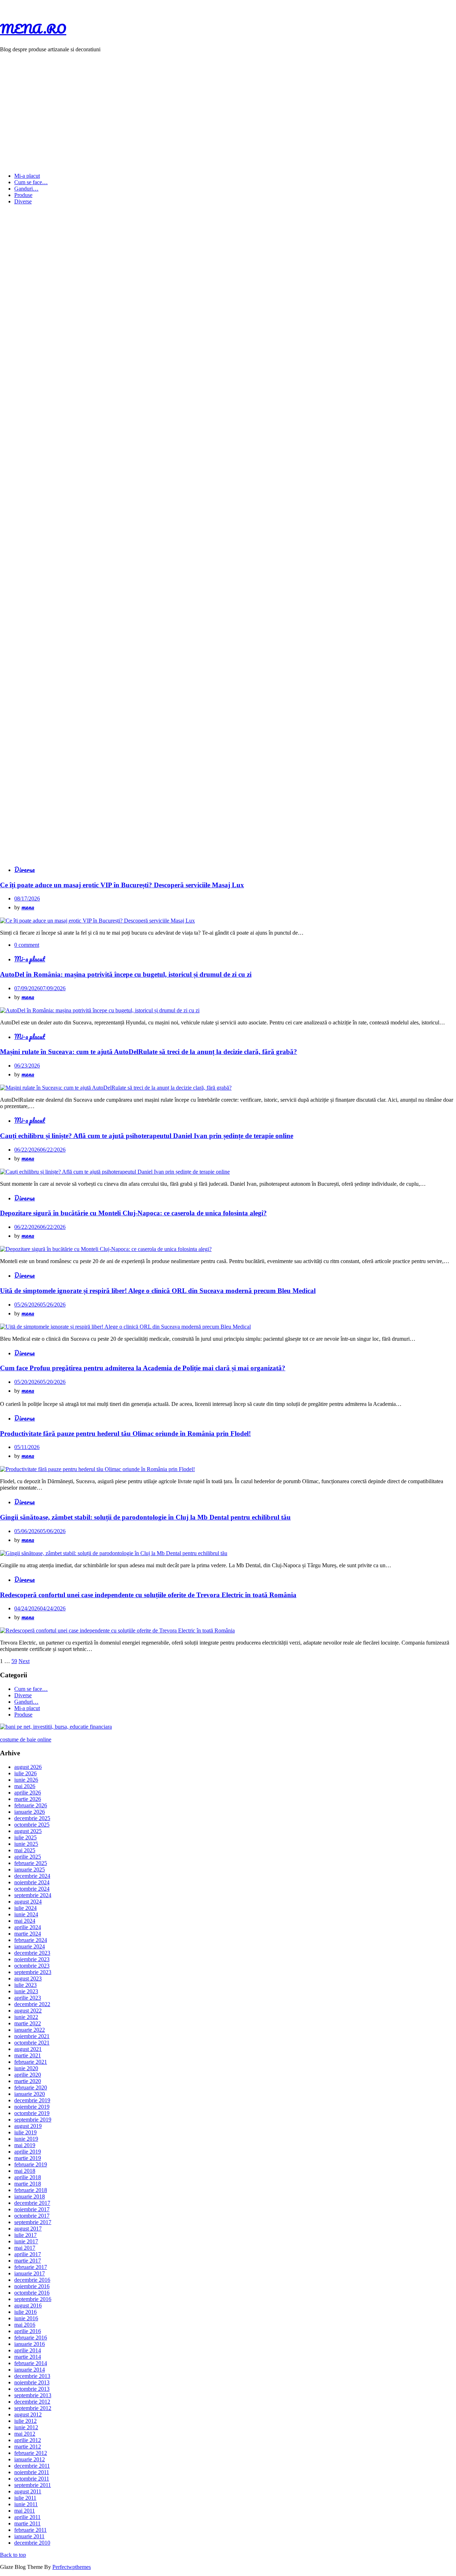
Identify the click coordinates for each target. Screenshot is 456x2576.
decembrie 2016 (32, 2280)
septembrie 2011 (33, 2485)
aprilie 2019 (28, 2152)
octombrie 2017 (32, 2216)
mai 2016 (25, 2325)
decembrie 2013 (32, 2376)
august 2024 (28, 1902)
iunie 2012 (26, 2427)
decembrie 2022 (32, 2004)
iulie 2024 (25, 1908)
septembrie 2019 (33, 2120)
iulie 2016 (25, 2312)
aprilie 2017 (28, 2254)
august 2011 (28, 2491)
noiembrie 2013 (32, 2382)
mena (28, 907)
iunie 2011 (26, 2504)
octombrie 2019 (32, 2113)
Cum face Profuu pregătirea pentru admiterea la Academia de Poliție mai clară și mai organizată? (143, 1368)
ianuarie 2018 (30, 2196)
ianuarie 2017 (30, 2273)
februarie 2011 (30, 2530)
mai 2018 (25, 2171)
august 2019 (28, 2126)
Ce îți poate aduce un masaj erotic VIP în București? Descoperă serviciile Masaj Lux (122, 885)
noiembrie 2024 (32, 1882)
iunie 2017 (26, 2241)
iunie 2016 (26, 2318)
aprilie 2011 (27, 2517)
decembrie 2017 (32, 2203)
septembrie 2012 (33, 2408)
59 (14, 1661)
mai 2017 (25, 2248)
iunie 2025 (26, 1844)
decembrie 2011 (32, 2466)
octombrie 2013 (32, 2389)
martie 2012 (28, 2447)
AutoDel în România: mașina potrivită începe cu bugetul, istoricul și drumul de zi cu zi (126, 974)
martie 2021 (28, 2055)
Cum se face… (31, 182)
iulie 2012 (25, 2421)
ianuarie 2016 (30, 2344)
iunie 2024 (26, 1914)
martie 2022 (28, 2023)
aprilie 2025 (28, 1857)
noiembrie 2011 (32, 2472)
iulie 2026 (25, 1773)
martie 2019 (28, 2158)
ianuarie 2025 (30, 1869)
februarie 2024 (31, 1940)
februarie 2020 (31, 2087)
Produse (23, 195)
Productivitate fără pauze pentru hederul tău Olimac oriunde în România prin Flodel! (125, 1434)
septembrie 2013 (33, 2395)
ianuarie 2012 (30, 2459)
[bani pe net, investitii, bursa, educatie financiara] (56, 1727)
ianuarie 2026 (30, 1812)
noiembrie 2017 (32, 2209)
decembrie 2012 (32, 2402)
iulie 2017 (25, 2235)
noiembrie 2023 (32, 1959)
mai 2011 (25, 2511)
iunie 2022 (26, 2017)
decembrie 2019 (32, 2100)
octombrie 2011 (32, 2479)
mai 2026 (25, 1786)
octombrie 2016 (32, 2293)
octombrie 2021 (32, 2043)
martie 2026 (28, 1799)
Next (24, 1661)
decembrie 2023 (32, 1953)
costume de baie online (26, 1739)
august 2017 (28, 2229)
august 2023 (28, 1978)
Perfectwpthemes (72, 2567)
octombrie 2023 (32, 1966)
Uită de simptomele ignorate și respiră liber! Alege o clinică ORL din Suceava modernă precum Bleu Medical (158, 1291)
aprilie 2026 (28, 1793)
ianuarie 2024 (30, 1946)
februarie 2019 (31, 2164)
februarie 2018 (31, 2190)
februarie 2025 (31, 1863)
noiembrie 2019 (32, 2107)
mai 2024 (25, 1921)
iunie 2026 (26, 1780)
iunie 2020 (26, 2068)
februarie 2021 (31, 2062)
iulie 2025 (25, 1837)
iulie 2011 (25, 2498)
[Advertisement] (228, 108)
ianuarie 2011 (29, 2536)
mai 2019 (25, 2145)
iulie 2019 (25, 2132)
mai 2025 (25, 1850)
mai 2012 (25, 2434)
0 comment (27, 945)
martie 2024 (28, 1934)
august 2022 (28, 2011)
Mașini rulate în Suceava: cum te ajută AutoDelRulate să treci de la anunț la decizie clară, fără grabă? (149, 1052)
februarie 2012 (31, 2453)
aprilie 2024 (28, 1927)
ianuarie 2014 (30, 2370)
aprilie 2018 (28, 2177)
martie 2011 (27, 2523)
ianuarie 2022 (30, 2030)
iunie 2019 (26, 2139)
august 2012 (28, 2414)
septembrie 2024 (33, 1895)
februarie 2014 (31, 2363)
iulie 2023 (25, 1985)
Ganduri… (26, 189)
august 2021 (28, 2049)
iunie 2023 (26, 1991)
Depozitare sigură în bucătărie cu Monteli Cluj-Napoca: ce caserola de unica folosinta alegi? (133, 1213)
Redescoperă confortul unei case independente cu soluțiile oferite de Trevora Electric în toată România (148, 1595)
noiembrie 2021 (32, 2036)
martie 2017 (28, 2261)
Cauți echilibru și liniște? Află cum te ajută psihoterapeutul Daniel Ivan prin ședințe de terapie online (147, 1136)
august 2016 (28, 2305)
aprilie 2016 (28, 2331)
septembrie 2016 (33, 2299)
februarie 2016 (31, 2338)
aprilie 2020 (28, 2075)
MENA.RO (33, 28)
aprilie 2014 (28, 2350)
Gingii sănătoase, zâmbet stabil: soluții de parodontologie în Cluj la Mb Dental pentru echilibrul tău (145, 1517)
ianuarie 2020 (30, 2094)
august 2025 (28, 1831)
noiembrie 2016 (32, 2286)
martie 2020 (28, 2081)
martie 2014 (28, 2357)
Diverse (23, 201)
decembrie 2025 (32, 1818)
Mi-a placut (27, 176)
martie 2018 (28, 2184)
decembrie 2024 (32, 1876)
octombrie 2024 (32, 1889)
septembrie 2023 (33, 1972)
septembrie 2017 (33, 2222)
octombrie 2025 (32, 1825)
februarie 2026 (31, 1805)
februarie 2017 (31, 2267)
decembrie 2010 (32, 2543)
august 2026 (28, 1767)
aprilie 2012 (28, 2440)
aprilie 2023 (28, 1998)
